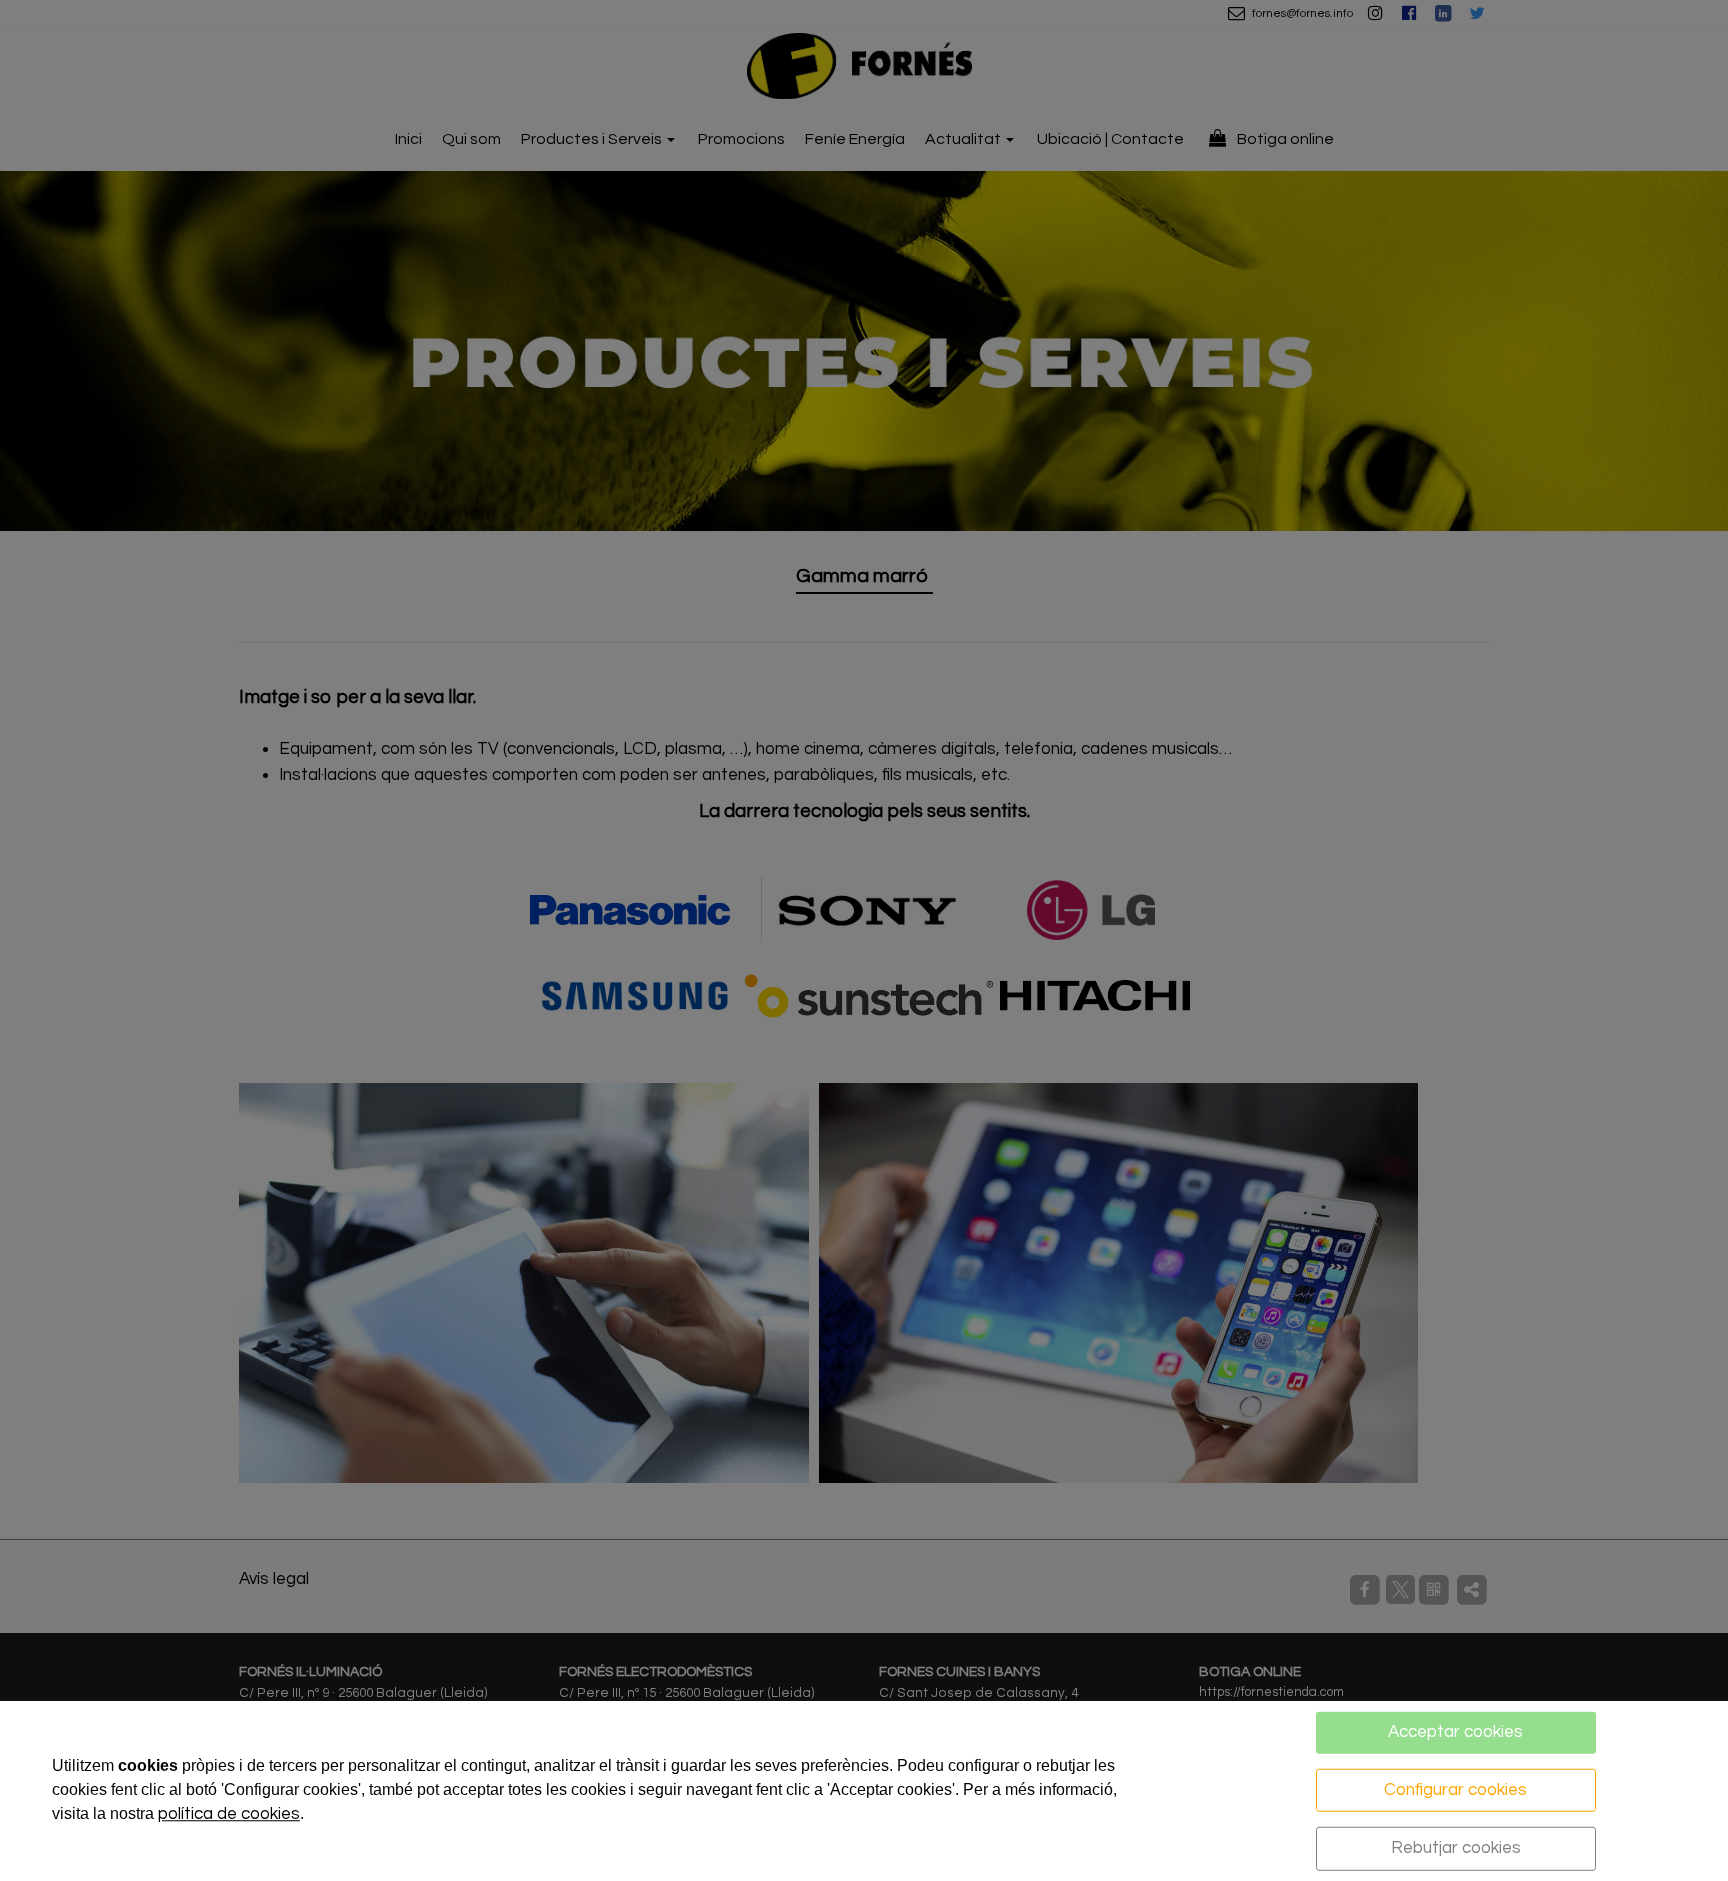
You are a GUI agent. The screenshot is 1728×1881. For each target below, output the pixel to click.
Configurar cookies (1455, 1789)
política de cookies (229, 1814)
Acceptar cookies (1455, 1732)
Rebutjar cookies (1456, 1848)
